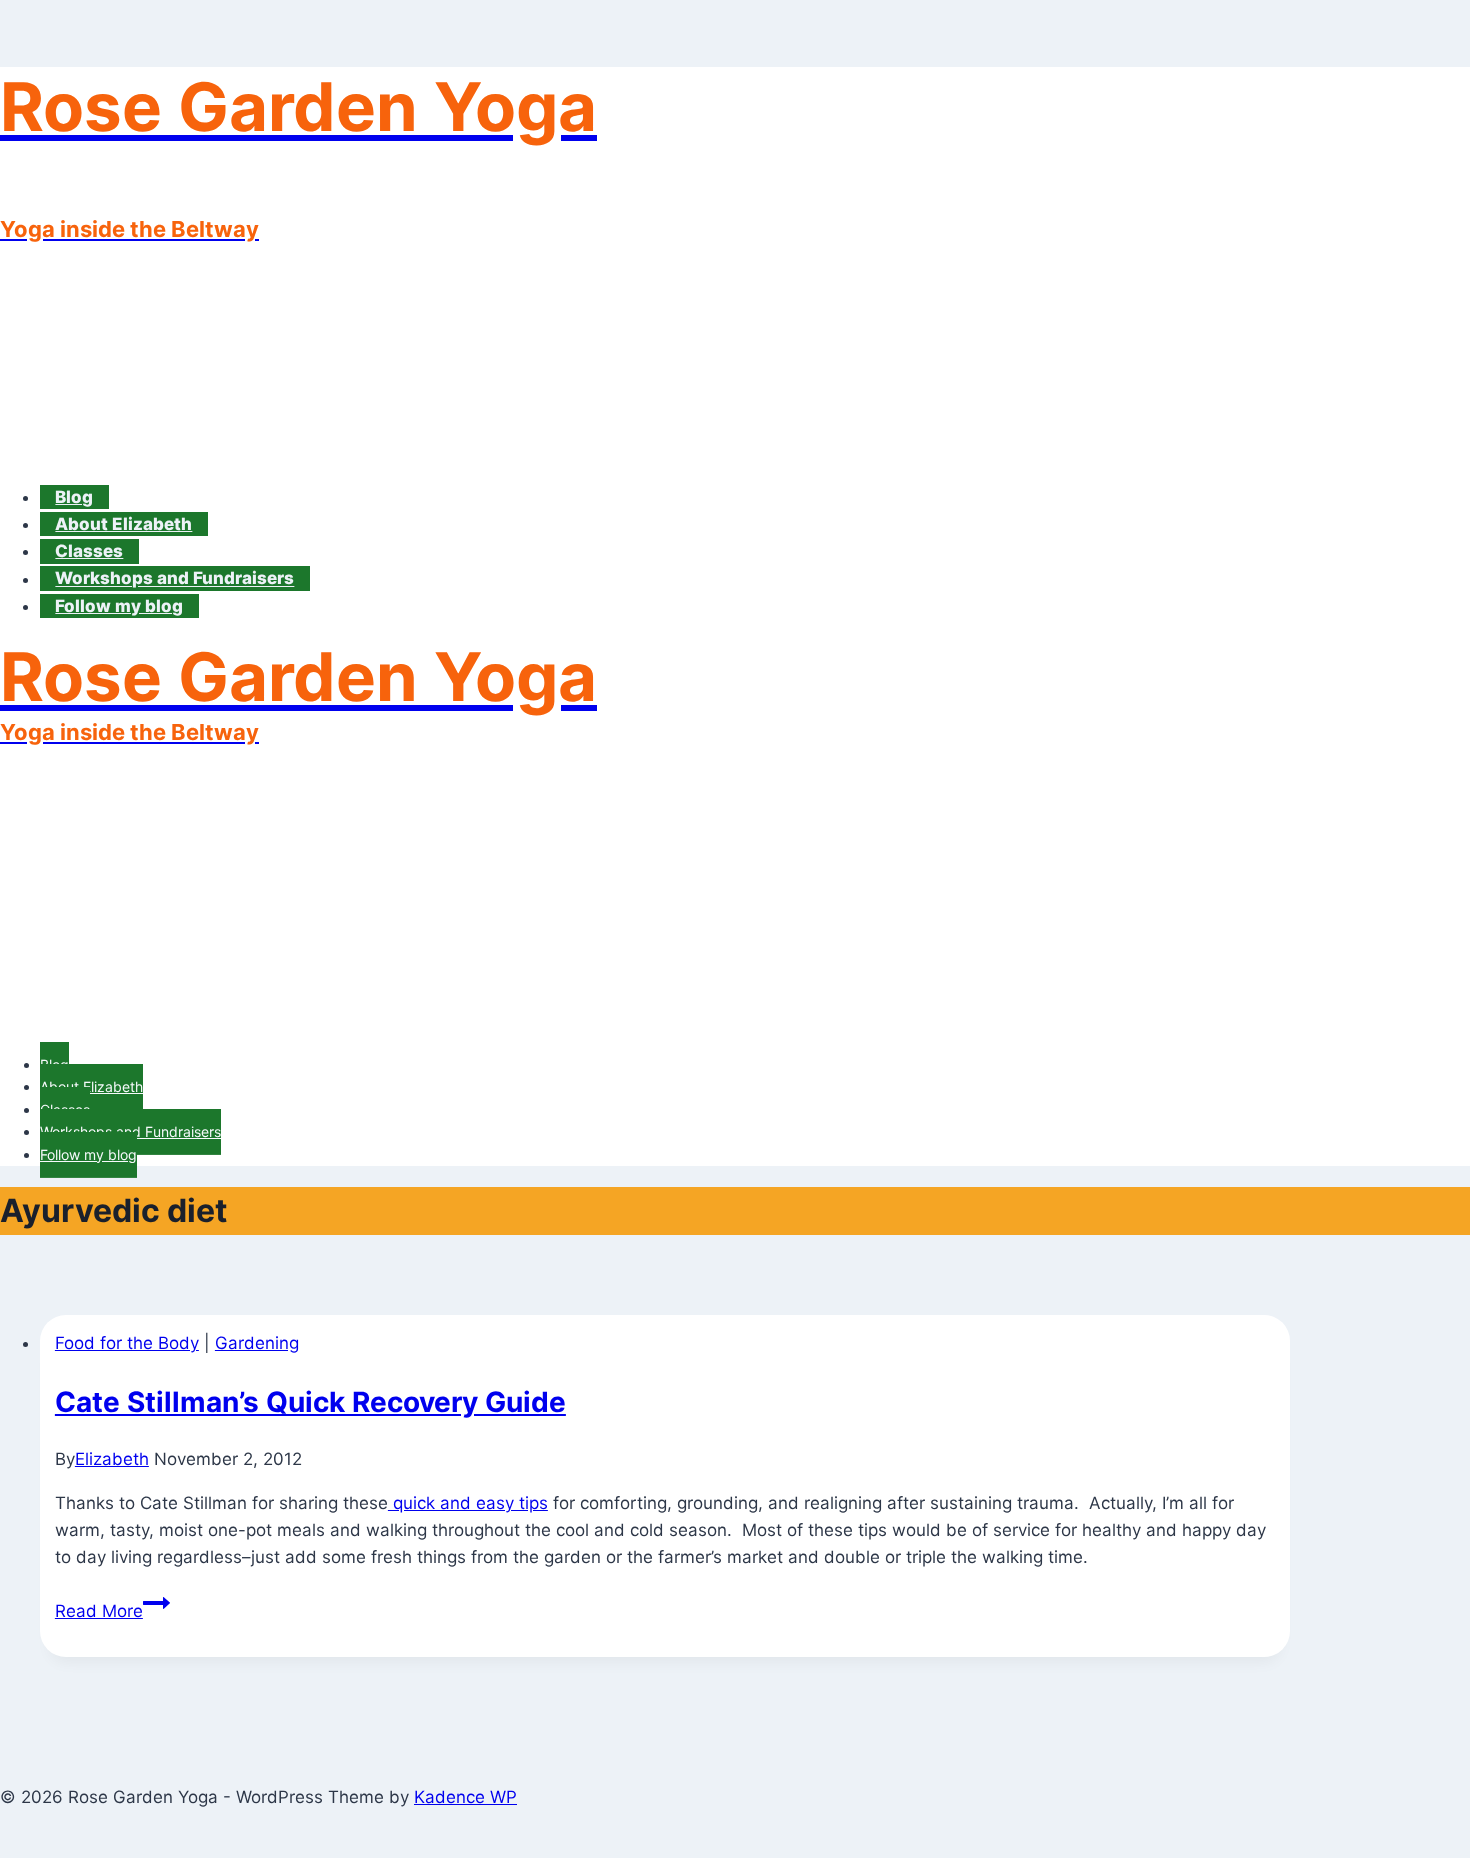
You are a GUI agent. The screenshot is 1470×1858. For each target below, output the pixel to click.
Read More (112, 1611)
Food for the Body (127, 1343)
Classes (89, 551)
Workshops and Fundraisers (174, 579)
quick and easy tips (468, 1503)
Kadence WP (465, 1797)
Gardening (257, 1343)
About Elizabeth (123, 524)
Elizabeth (112, 1459)
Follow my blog (119, 606)
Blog (74, 497)
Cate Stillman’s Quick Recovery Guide (310, 1402)
